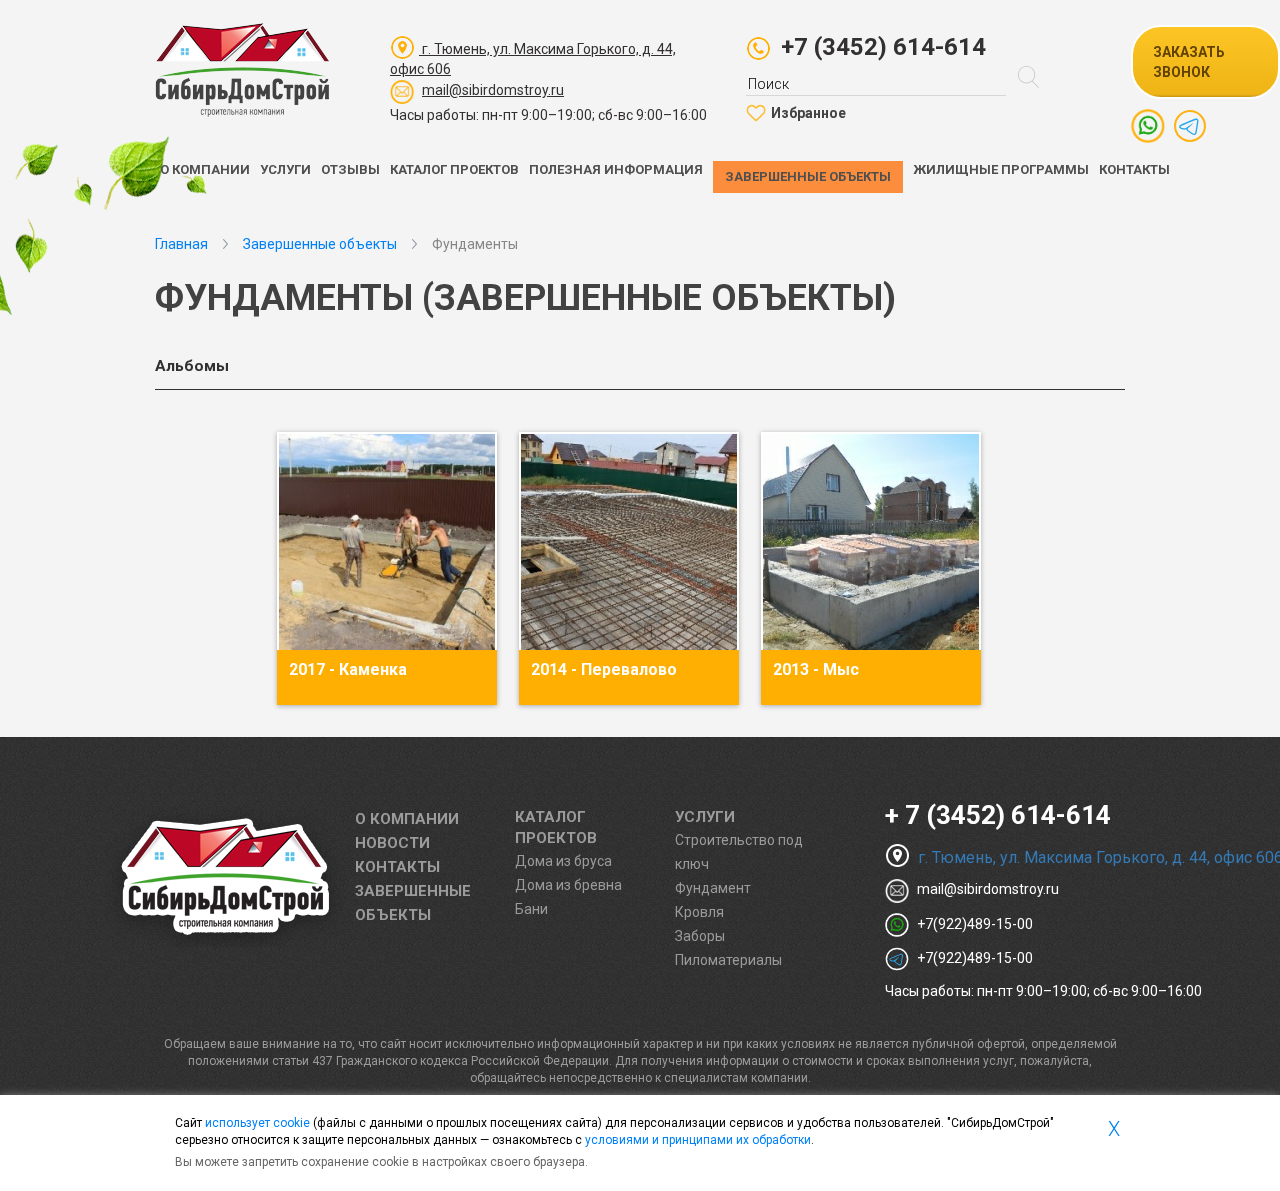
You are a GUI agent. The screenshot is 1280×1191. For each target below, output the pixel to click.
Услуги (285, 169)
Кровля (699, 912)
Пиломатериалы (728, 960)
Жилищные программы (1001, 169)
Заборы (700, 936)
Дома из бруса (563, 861)
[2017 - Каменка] (387, 542)
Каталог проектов (454, 169)
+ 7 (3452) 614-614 (998, 815)
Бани (531, 909)
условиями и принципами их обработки (698, 1140)
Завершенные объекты (808, 176)
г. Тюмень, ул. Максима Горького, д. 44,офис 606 (533, 59)
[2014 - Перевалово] (629, 542)
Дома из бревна (568, 885)
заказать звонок (1189, 62)
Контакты (1134, 169)
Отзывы (350, 169)
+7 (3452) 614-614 (883, 47)
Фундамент (713, 888)
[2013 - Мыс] (871, 542)
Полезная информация (616, 169)
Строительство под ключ (739, 852)
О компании (205, 169)
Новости (392, 843)
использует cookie (257, 1123)
